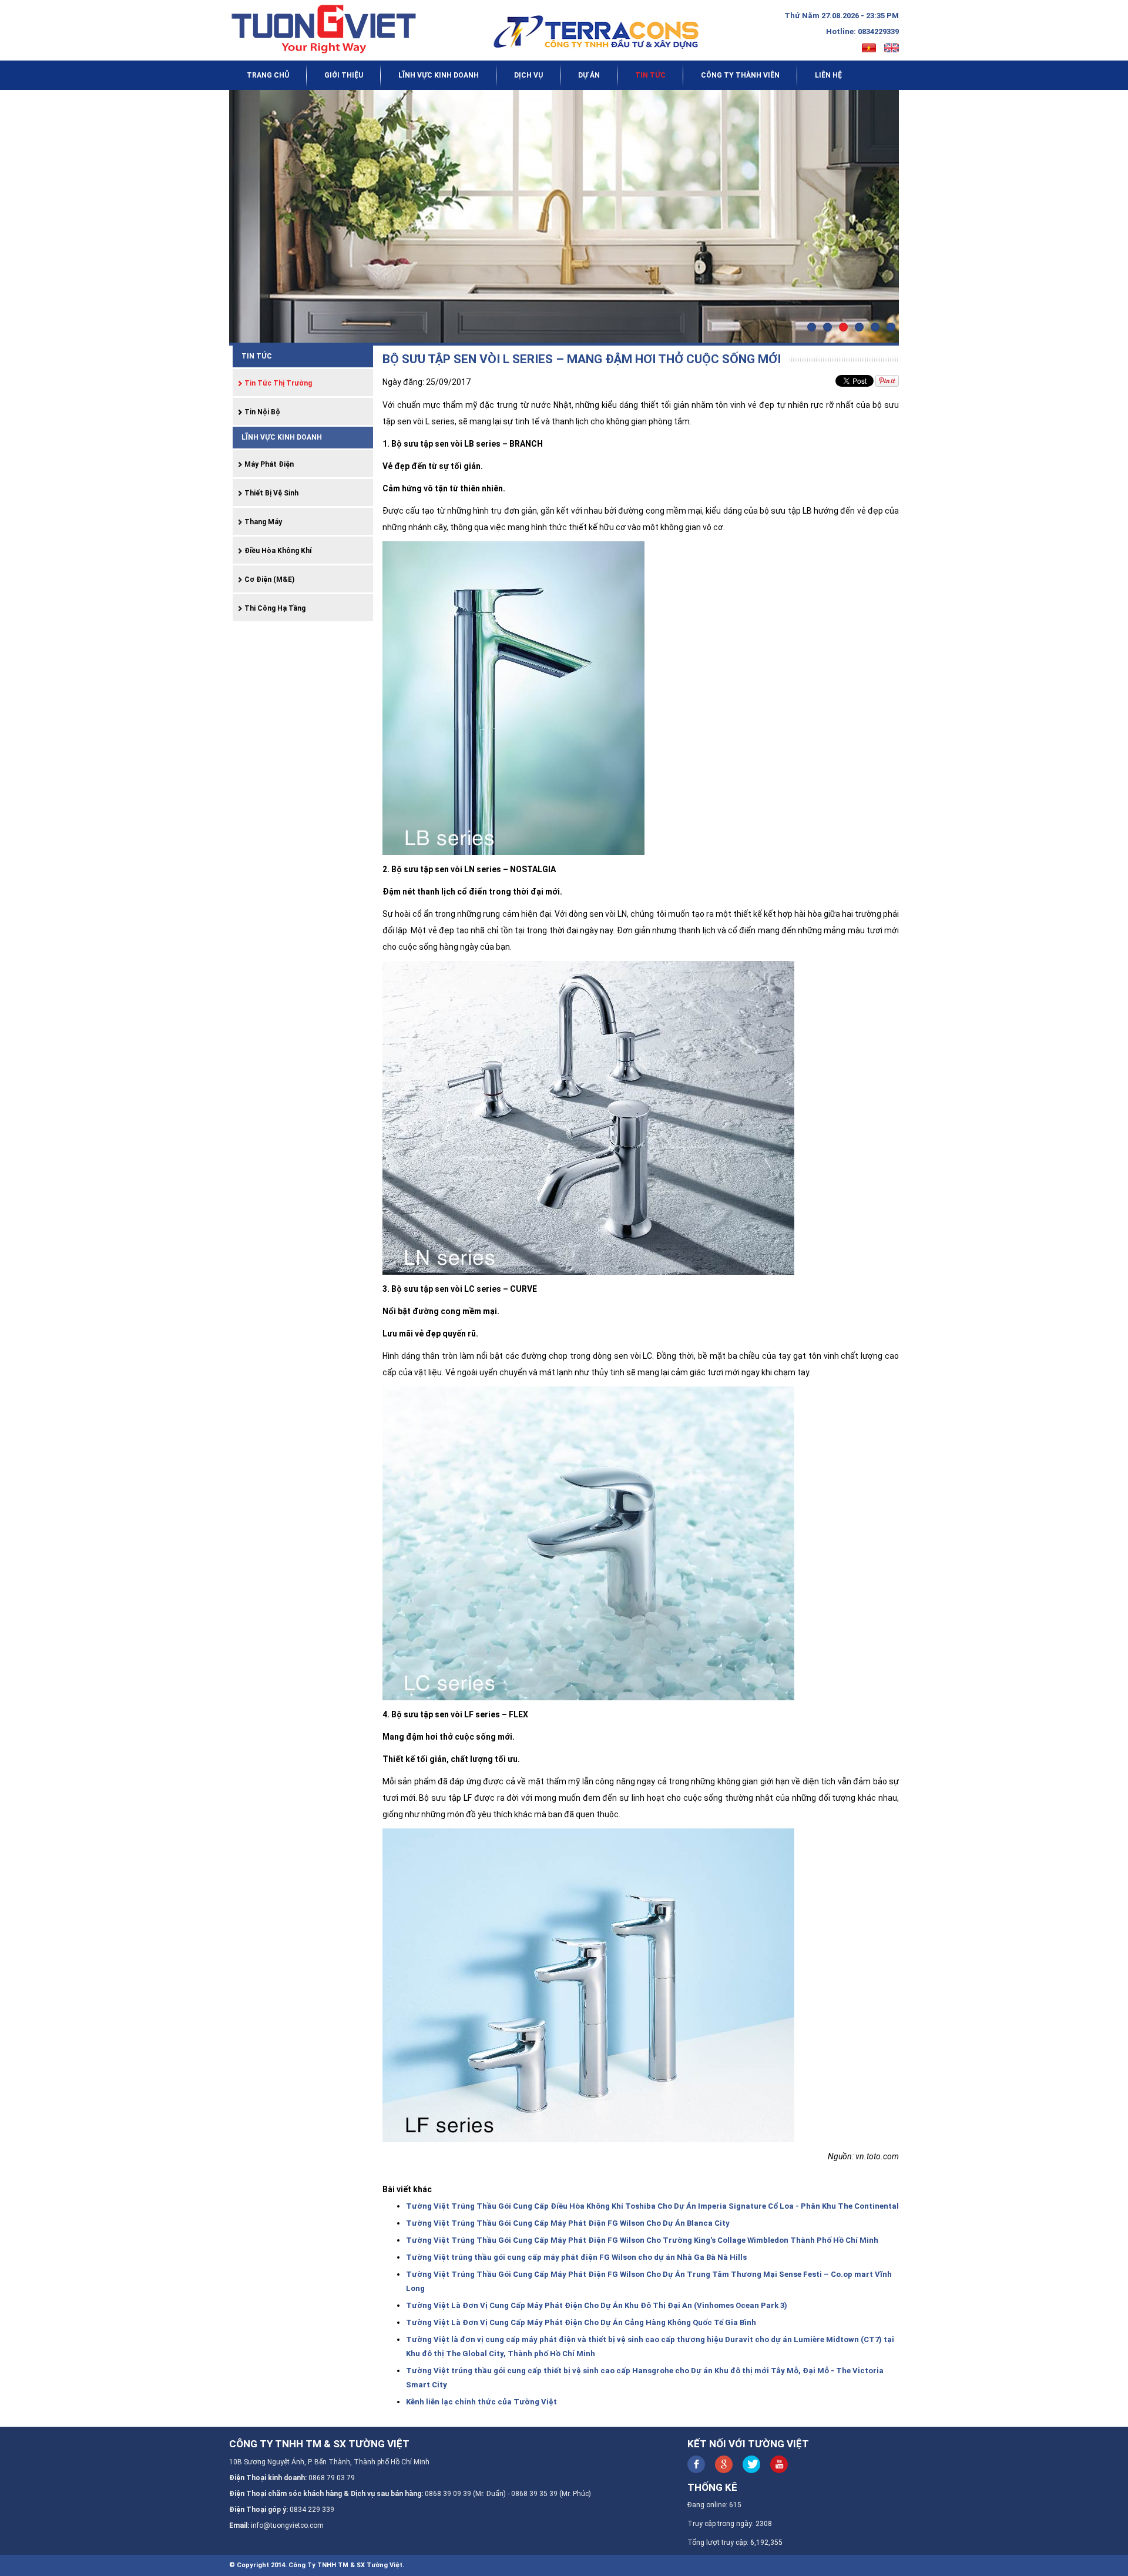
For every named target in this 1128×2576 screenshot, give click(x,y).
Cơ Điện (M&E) (268, 579)
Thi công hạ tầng (274, 608)
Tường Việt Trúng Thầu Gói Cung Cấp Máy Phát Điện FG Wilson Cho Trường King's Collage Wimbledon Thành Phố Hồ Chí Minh (642, 2240)
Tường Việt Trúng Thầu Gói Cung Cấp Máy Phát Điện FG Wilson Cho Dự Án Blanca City (568, 2223)
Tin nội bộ (261, 412)
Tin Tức (650, 75)
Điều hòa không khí (277, 551)
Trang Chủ (268, 75)
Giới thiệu (344, 75)
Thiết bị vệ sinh (271, 493)
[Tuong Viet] (330, 29)
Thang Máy (262, 522)
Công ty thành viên (740, 75)
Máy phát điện (268, 464)
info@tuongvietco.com (287, 2525)
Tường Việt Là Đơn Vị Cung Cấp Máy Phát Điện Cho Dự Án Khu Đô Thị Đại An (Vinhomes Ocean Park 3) (597, 2305)
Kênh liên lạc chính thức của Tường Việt (481, 2402)
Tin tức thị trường (277, 383)
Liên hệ (828, 75)
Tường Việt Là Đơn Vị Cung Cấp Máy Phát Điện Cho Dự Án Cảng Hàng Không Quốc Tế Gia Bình (581, 2322)
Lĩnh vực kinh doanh (439, 75)
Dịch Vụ (528, 75)
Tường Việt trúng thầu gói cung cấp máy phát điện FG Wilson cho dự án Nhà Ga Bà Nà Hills (576, 2257)
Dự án (589, 75)
